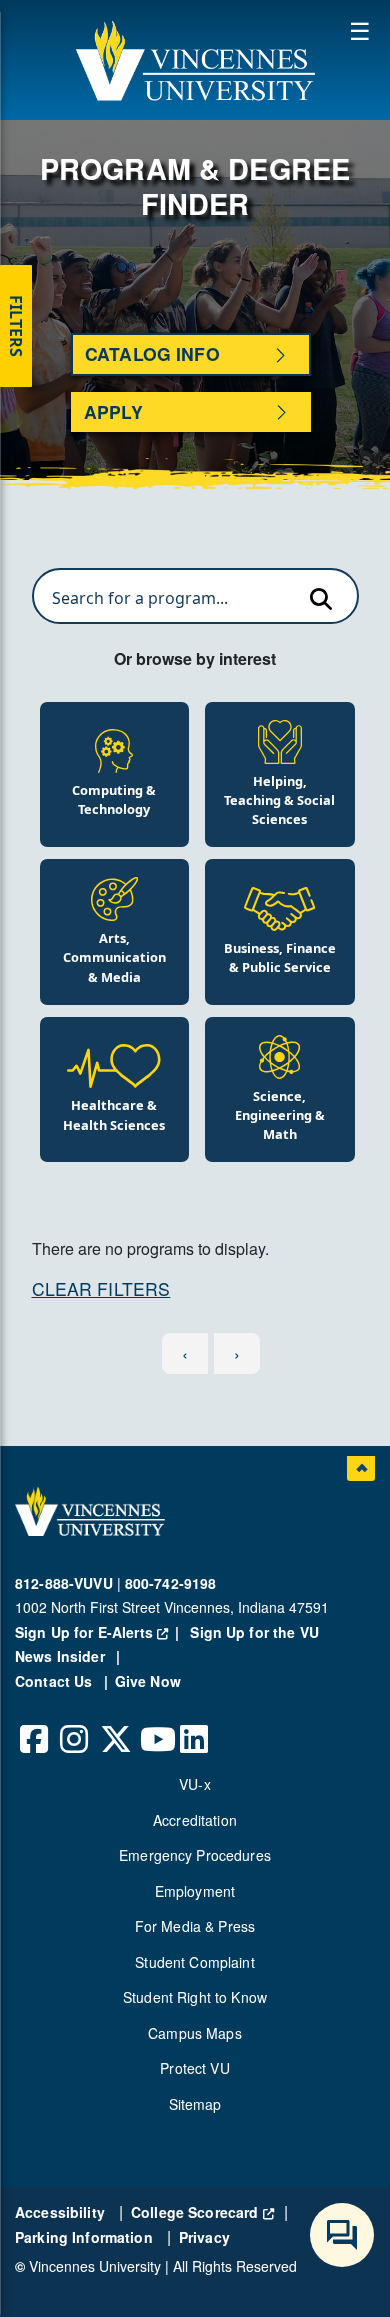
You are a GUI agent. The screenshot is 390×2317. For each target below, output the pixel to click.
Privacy (204, 2237)
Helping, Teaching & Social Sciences (279, 800)
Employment (195, 1891)
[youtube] (155, 1724)
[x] (115, 1724)
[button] (195, 60)
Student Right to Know (195, 1997)
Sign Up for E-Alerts (100, 1632)
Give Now (148, 1681)
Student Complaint (194, 1962)
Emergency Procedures (195, 1855)
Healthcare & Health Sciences (114, 1114)
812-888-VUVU (64, 1583)
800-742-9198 (171, 1583)
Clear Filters (101, 1288)
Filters (16, 326)
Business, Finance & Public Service (280, 957)
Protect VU (194, 2068)
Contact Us (56, 1681)
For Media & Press (195, 1926)
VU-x (195, 1784)
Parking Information (86, 2237)
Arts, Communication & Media (114, 957)
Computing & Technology (114, 799)
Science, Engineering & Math (280, 1115)
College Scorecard (202, 2212)
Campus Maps (195, 2033)
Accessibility (62, 2212)
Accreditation (195, 1820)
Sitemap (195, 2104)
